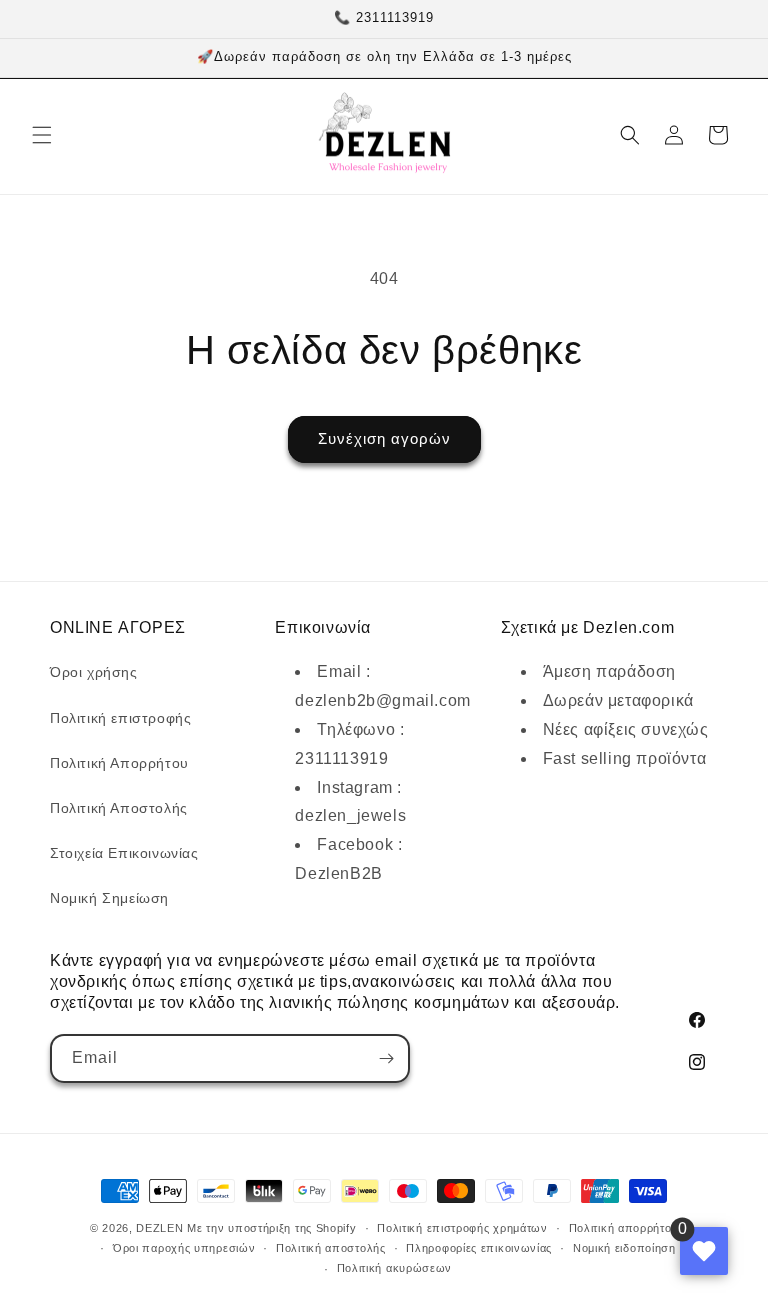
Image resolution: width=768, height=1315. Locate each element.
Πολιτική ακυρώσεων (395, 1268)
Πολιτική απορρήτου (624, 1228)
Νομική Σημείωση (109, 898)
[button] (42, 135)
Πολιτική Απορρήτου (119, 763)
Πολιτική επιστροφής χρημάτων (462, 1228)
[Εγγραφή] (386, 1058)
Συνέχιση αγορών (384, 438)
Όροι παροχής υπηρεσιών (184, 1248)
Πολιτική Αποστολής (119, 808)
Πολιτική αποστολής (331, 1248)
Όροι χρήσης (94, 672)
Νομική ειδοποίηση (624, 1248)
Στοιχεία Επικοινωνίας (124, 853)
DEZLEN (159, 1228)
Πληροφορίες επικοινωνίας (479, 1248)
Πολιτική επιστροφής (120, 718)
